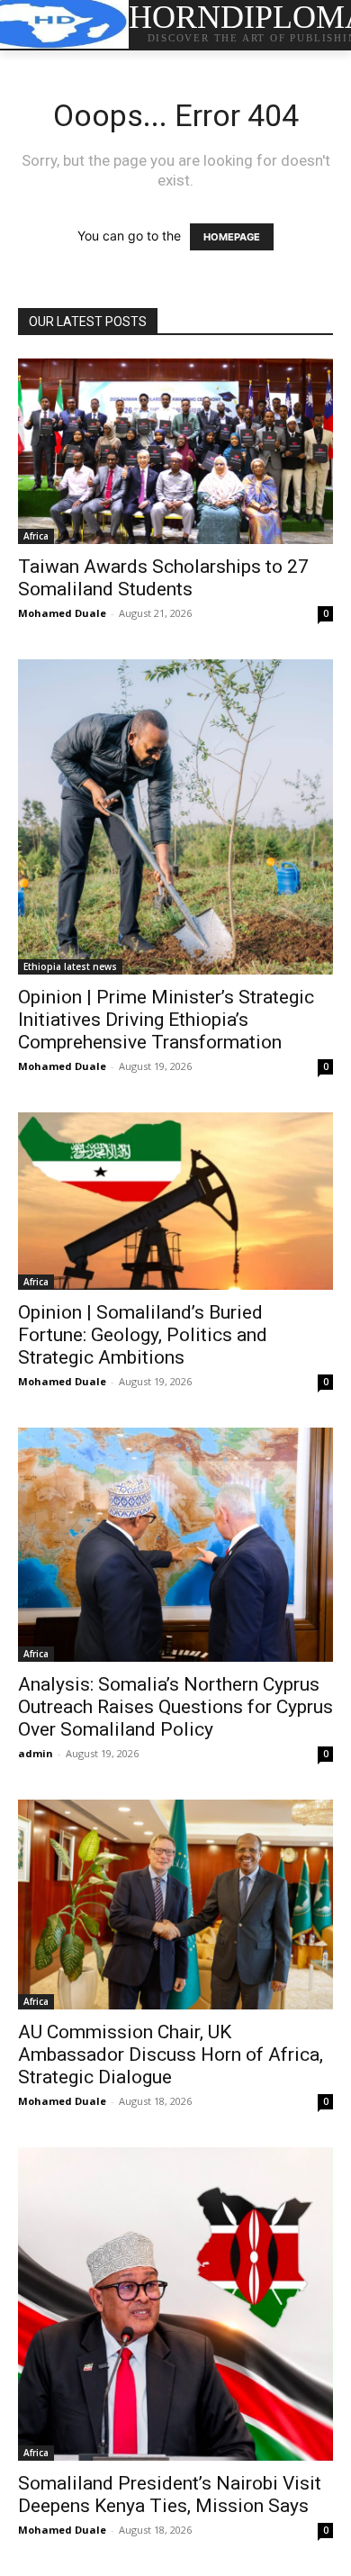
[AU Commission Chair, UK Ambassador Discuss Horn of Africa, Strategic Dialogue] (175, 1905)
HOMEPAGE (232, 237)
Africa (36, 536)
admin (36, 1753)
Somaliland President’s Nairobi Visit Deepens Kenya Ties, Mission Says (170, 2494)
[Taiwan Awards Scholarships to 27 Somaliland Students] (175, 451)
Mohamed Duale (62, 613)
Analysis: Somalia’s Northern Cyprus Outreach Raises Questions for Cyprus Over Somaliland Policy (175, 1707)
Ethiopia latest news (70, 966)
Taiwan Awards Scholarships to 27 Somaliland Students (163, 578)
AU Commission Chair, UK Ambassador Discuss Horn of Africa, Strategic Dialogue (171, 2054)
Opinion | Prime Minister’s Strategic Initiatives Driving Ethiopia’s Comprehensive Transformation (166, 1020)
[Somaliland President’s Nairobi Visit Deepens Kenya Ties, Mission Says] (175, 2304)
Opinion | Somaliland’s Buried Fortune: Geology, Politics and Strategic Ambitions (143, 1335)
